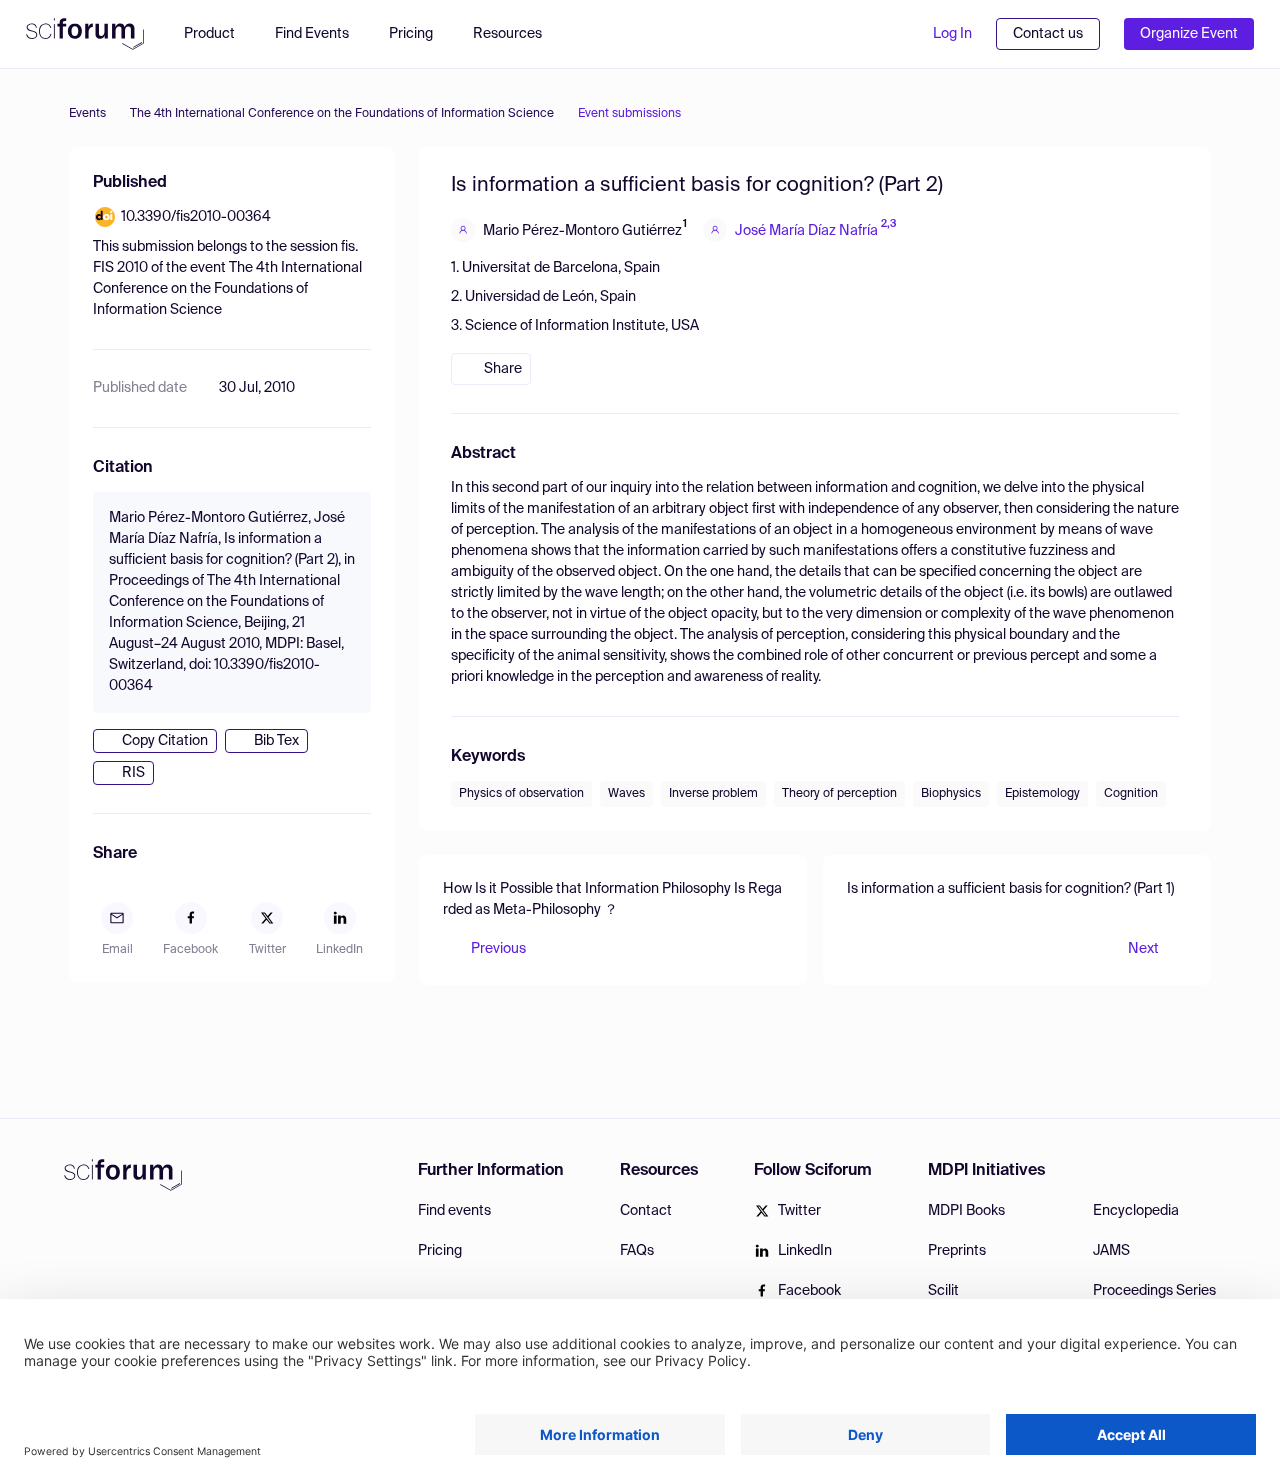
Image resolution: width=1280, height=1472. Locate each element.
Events (87, 114)
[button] (517, 34)
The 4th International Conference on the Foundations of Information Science (342, 114)
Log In (952, 34)
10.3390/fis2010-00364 (196, 217)
